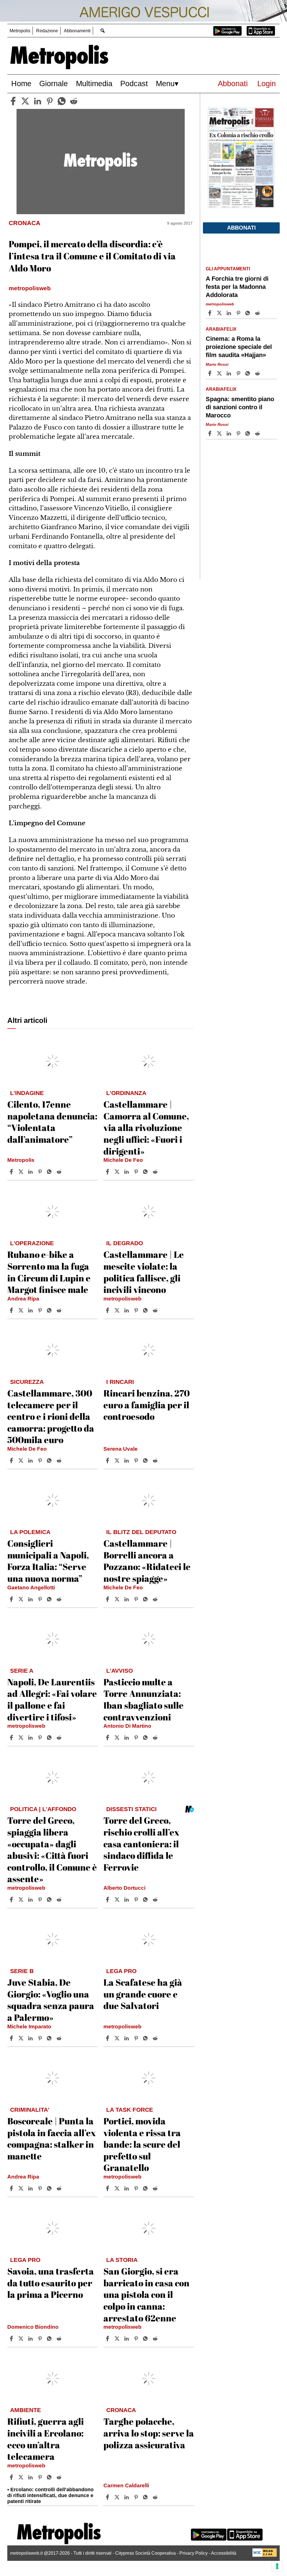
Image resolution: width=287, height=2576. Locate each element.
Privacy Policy (194, 2553)
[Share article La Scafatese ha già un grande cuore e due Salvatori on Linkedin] (127, 2038)
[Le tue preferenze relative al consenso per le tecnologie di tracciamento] (277, 2566)
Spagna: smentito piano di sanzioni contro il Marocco (240, 407)
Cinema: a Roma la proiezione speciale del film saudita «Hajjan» (239, 347)
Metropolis (20, 31)
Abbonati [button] (241, 228)
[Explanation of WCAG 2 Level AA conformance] (265, 2555)
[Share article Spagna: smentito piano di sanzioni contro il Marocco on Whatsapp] (249, 433)
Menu (165, 84)
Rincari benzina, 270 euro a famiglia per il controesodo (147, 1405)
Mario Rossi (217, 364)
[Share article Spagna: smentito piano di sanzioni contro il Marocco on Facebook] (210, 433)
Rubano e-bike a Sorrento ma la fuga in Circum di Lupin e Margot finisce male (49, 1272)
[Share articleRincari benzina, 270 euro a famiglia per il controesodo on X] (118, 1460)
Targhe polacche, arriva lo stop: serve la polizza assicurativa (149, 2433)
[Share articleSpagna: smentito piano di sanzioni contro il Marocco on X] (220, 433)
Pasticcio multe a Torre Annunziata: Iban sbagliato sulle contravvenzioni (143, 1699)
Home (21, 84)
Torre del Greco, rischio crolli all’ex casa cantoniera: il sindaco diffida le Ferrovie (141, 1844)
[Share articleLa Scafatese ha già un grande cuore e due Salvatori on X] (118, 2038)
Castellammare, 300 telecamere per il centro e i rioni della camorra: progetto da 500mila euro (51, 1416)
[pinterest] (50, 101)
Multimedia (94, 84)
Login (267, 84)
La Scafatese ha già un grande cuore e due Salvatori (143, 1994)
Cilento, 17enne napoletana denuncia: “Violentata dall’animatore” (52, 1122)
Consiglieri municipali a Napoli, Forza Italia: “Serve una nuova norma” (48, 1561)
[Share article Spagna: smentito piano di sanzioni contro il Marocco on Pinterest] (239, 433)
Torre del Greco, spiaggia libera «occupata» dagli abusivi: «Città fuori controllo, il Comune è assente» (52, 1849)
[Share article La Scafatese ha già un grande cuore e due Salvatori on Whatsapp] (146, 2038)
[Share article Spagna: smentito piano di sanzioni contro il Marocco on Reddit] (258, 433)
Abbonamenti (77, 31)
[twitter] (25, 101)
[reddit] (74, 101)
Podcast (134, 84)
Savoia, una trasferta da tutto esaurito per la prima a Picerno (51, 2283)
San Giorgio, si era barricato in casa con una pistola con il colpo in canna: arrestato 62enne (146, 2294)
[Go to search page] (103, 30)
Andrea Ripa (23, 1299)
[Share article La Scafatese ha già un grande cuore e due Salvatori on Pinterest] (137, 2038)
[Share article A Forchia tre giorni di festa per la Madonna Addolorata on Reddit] (258, 313)
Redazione (47, 31)
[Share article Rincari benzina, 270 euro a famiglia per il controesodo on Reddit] (156, 1460)
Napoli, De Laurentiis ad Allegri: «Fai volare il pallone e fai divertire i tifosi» (52, 1699)
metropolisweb (122, 1299)
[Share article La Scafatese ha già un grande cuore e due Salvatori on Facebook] (108, 2038)
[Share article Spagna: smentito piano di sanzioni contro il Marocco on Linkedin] (230, 433)
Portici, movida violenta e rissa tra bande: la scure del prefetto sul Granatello (142, 2144)
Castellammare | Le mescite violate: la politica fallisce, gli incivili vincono (144, 1272)
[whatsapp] (62, 101)
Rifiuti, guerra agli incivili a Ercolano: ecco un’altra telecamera (46, 2439)
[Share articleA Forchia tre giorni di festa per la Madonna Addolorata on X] (220, 313)
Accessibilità (224, 2553)
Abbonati (233, 84)
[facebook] (13, 101)
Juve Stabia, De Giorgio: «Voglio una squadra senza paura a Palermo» (51, 2000)
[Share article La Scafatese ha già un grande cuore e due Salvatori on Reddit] (156, 2038)
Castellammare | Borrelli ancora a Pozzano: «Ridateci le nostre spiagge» (147, 1561)
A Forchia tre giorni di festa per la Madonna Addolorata (237, 287)
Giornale (54, 84)
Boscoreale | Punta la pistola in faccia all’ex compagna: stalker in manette (52, 2138)
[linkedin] (38, 101)
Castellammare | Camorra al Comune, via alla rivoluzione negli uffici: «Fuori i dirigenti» (146, 1127)
